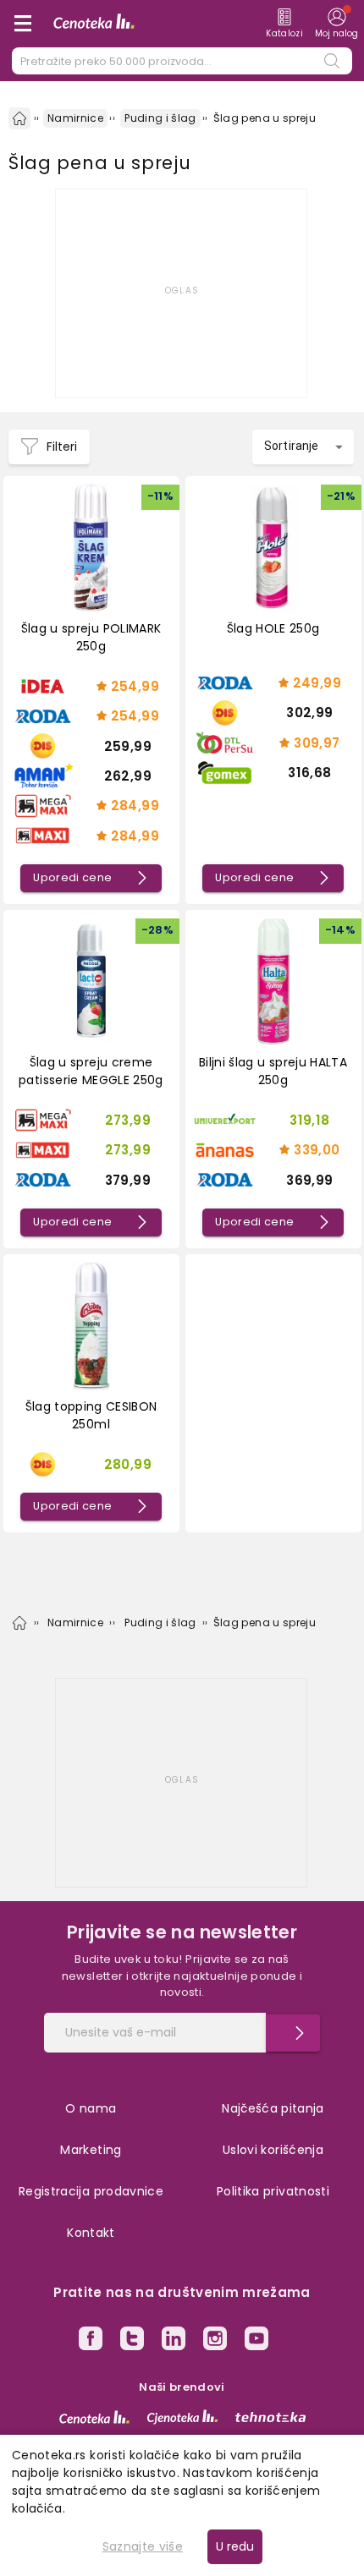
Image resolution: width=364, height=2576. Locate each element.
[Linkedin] (174, 2341)
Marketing (91, 2150)
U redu (235, 2546)
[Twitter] (132, 2341)
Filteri (62, 447)
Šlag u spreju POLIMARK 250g (91, 637)
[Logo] (94, 24)
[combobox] (303, 447)
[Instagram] (215, 2341)
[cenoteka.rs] (94, 2417)
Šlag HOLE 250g (273, 628)
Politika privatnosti (273, 2191)
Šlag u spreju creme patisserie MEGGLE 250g (91, 1071)
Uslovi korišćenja (273, 2150)
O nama (91, 2108)
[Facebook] (91, 2341)
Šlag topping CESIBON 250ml (91, 1415)
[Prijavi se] (293, 2033)
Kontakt (91, 2233)
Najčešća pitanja (273, 2108)
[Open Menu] (23, 24)
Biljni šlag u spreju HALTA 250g (273, 1071)
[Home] (19, 118)
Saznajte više (143, 2546)
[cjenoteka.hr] (182, 2417)
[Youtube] (256, 2341)
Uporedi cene (72, 877)
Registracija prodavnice (91, 2191)
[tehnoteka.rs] (270, 2417)
